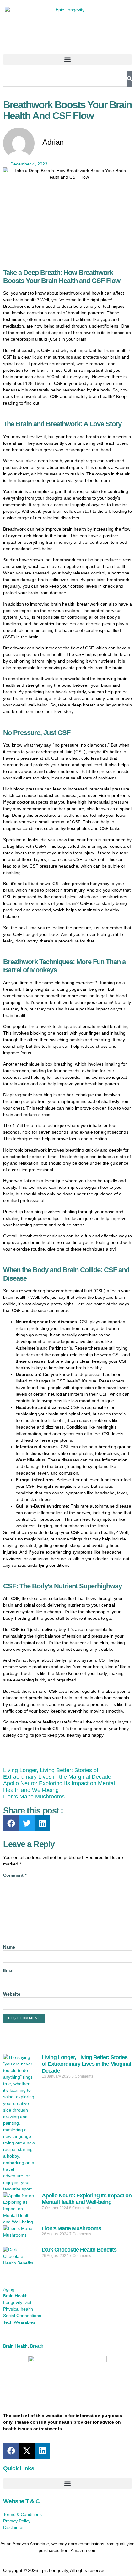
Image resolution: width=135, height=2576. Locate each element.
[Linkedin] (42, 1823)
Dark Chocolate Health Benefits (79, 2250)
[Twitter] (27, 1823)
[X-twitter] (27, 2451)
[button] (67, 59)
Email (9, 1970)
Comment (15, 1875)
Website (12, 1994)
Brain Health (15, 2346)
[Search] (130, 79)
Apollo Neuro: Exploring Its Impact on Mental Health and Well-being (87, 2199)
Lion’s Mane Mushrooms (34, 1797)
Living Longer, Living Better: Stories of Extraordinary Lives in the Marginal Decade (57, 1773)
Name (9, 1947)
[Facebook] (11, 1823)
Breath (37, 2346)
